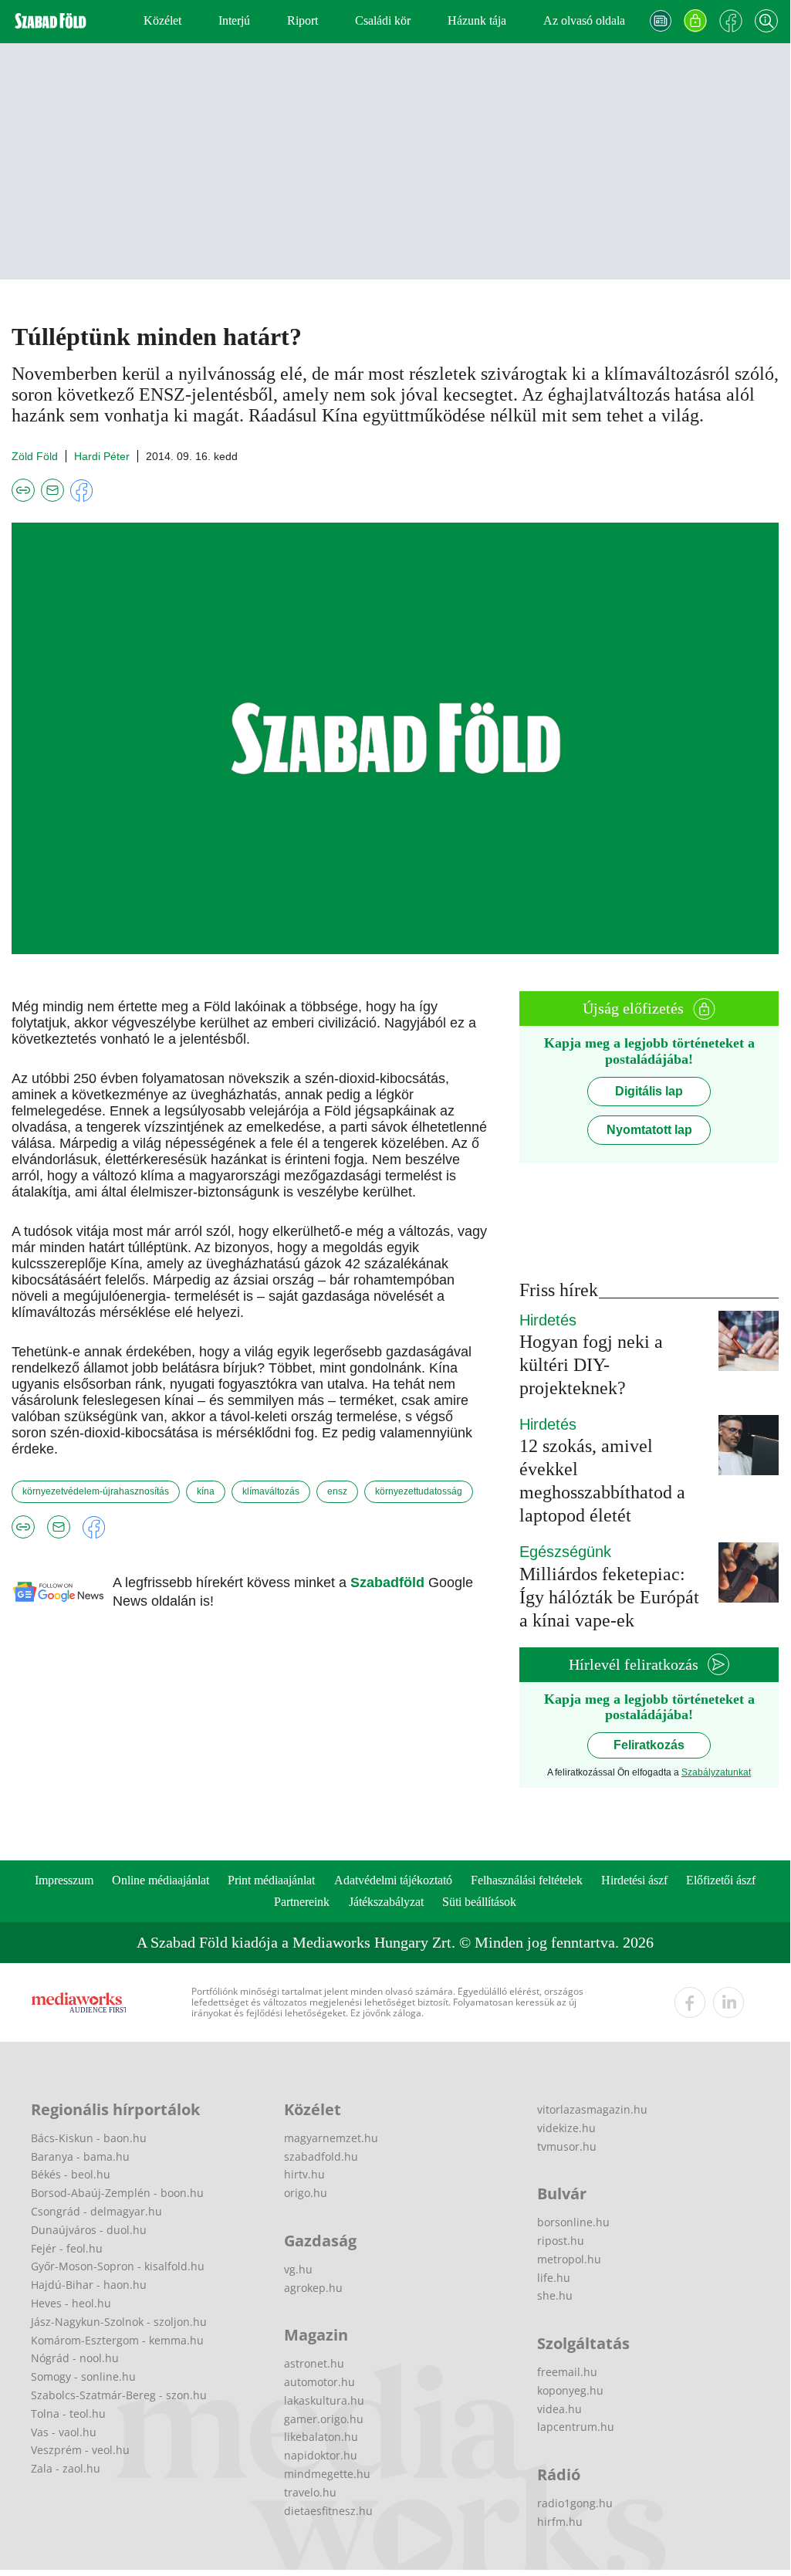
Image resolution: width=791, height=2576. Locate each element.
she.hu (555, 2295)
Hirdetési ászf (634, 1880)
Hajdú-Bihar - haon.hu (89, 2285)
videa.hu (559, 2409)
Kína (206, 1491)
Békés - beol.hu (71, 2174)
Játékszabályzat (386, 1902)
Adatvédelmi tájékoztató (393, 1880)
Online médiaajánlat (161, 1880)
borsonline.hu (573, 2222)
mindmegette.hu (327, 2474)
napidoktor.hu (321, 2455)
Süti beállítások (479, 1902)
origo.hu (306, 2193)
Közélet (162, 20)
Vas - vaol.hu (64, 2432)
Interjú (234, 20)
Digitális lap (649, 1091)
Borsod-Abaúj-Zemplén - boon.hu (117, 2193)
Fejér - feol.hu (67, 2248)
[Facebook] (731, 21)
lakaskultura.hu (324, 2400)
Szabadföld (389, 1582)
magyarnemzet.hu (331, 2138)
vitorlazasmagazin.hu (592, 2109)
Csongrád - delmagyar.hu (96, 2211)
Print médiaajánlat (271, 1880)
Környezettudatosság (419, 1491)
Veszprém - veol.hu (80, 2450)
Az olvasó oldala (584, 20)
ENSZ (337, 1491)
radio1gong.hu (575, 2503)
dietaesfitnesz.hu (328, 2511)
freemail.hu (567, 2372)
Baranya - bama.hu (80, 2156)
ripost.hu (561, 2241)
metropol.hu (569, 2259)
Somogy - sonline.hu (83, 2376)
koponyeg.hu (570, 2390)
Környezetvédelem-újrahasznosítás (96, 1491)
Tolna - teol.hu (68, 2414)
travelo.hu (310, 2492)
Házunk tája (477, 20)
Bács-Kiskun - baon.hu (89, 2138)
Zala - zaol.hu (66, 2468)
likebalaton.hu (321, 2437)
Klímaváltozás (271, 1491)
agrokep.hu (313, 2288)
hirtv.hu (304, 2174)
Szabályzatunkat (716, 1772)
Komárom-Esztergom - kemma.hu (117, 2340)
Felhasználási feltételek (527, 1880)
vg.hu (298, 2269)
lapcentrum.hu (576, 2427)
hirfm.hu (560, 2522)
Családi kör (383, 20)
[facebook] (690, 2002)
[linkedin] (728, 2002)
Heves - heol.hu (71, 2303)
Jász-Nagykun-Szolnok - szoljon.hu (119, 2322)
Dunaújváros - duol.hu (89, 2230)
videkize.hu (566, 2128)
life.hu (554, 2278)
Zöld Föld (35, 456)
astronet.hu (314, 2363)
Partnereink (302, 1902)
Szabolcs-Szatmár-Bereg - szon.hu (119, 2395)
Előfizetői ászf (721, 1880)
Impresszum (64, 1880)
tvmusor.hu (567, 2146)
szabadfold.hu (321, 2156)
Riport (303, 20)
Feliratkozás (649, 1745)
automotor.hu (319, 2382)
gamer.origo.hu (324, 2419)
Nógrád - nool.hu (75, 2358)
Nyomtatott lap (649, 1130)
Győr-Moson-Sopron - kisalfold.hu (118, 2266)
